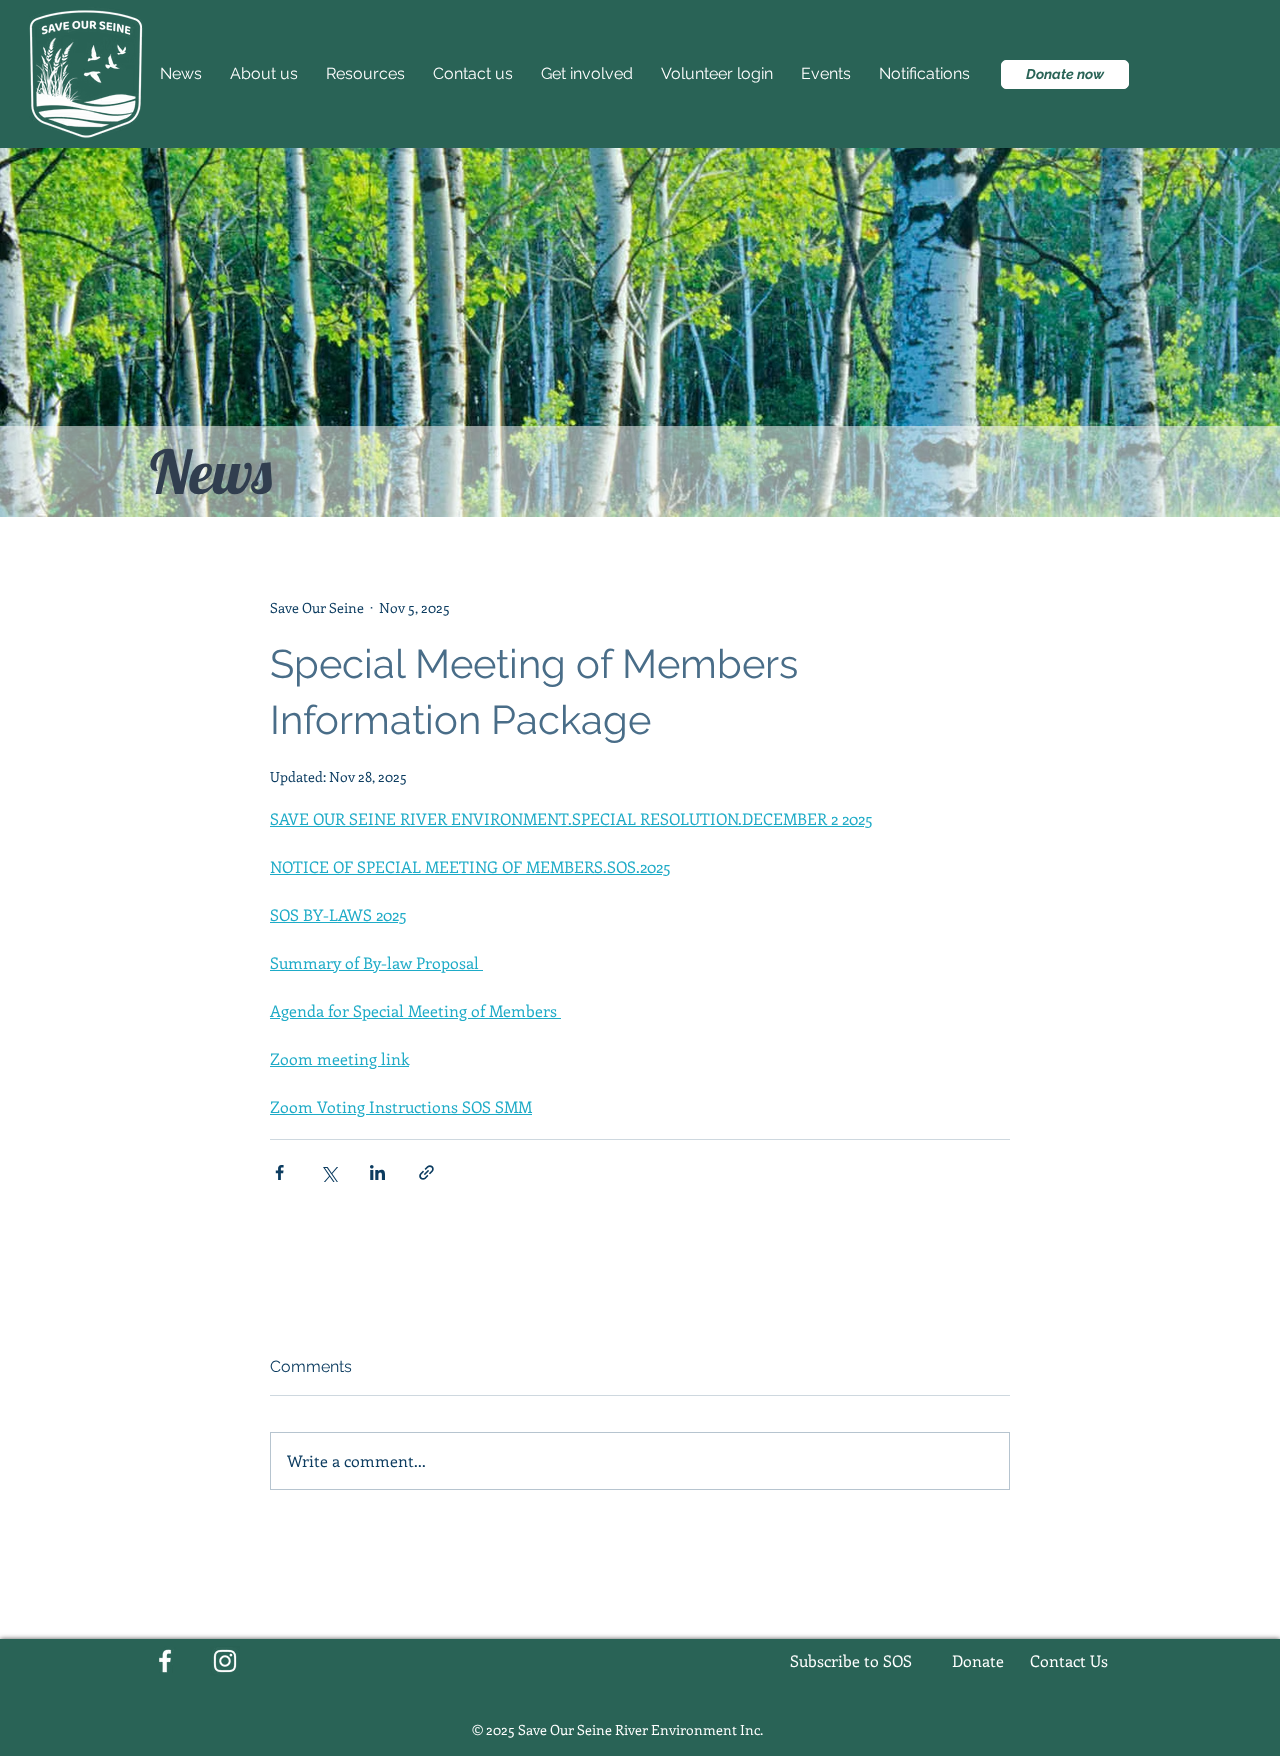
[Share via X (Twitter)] (328, 1172)
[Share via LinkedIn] (377, 1172)
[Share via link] (426, 1172)
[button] (591, 74)
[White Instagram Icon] (225, 1661)
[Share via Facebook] (279, 1172)
